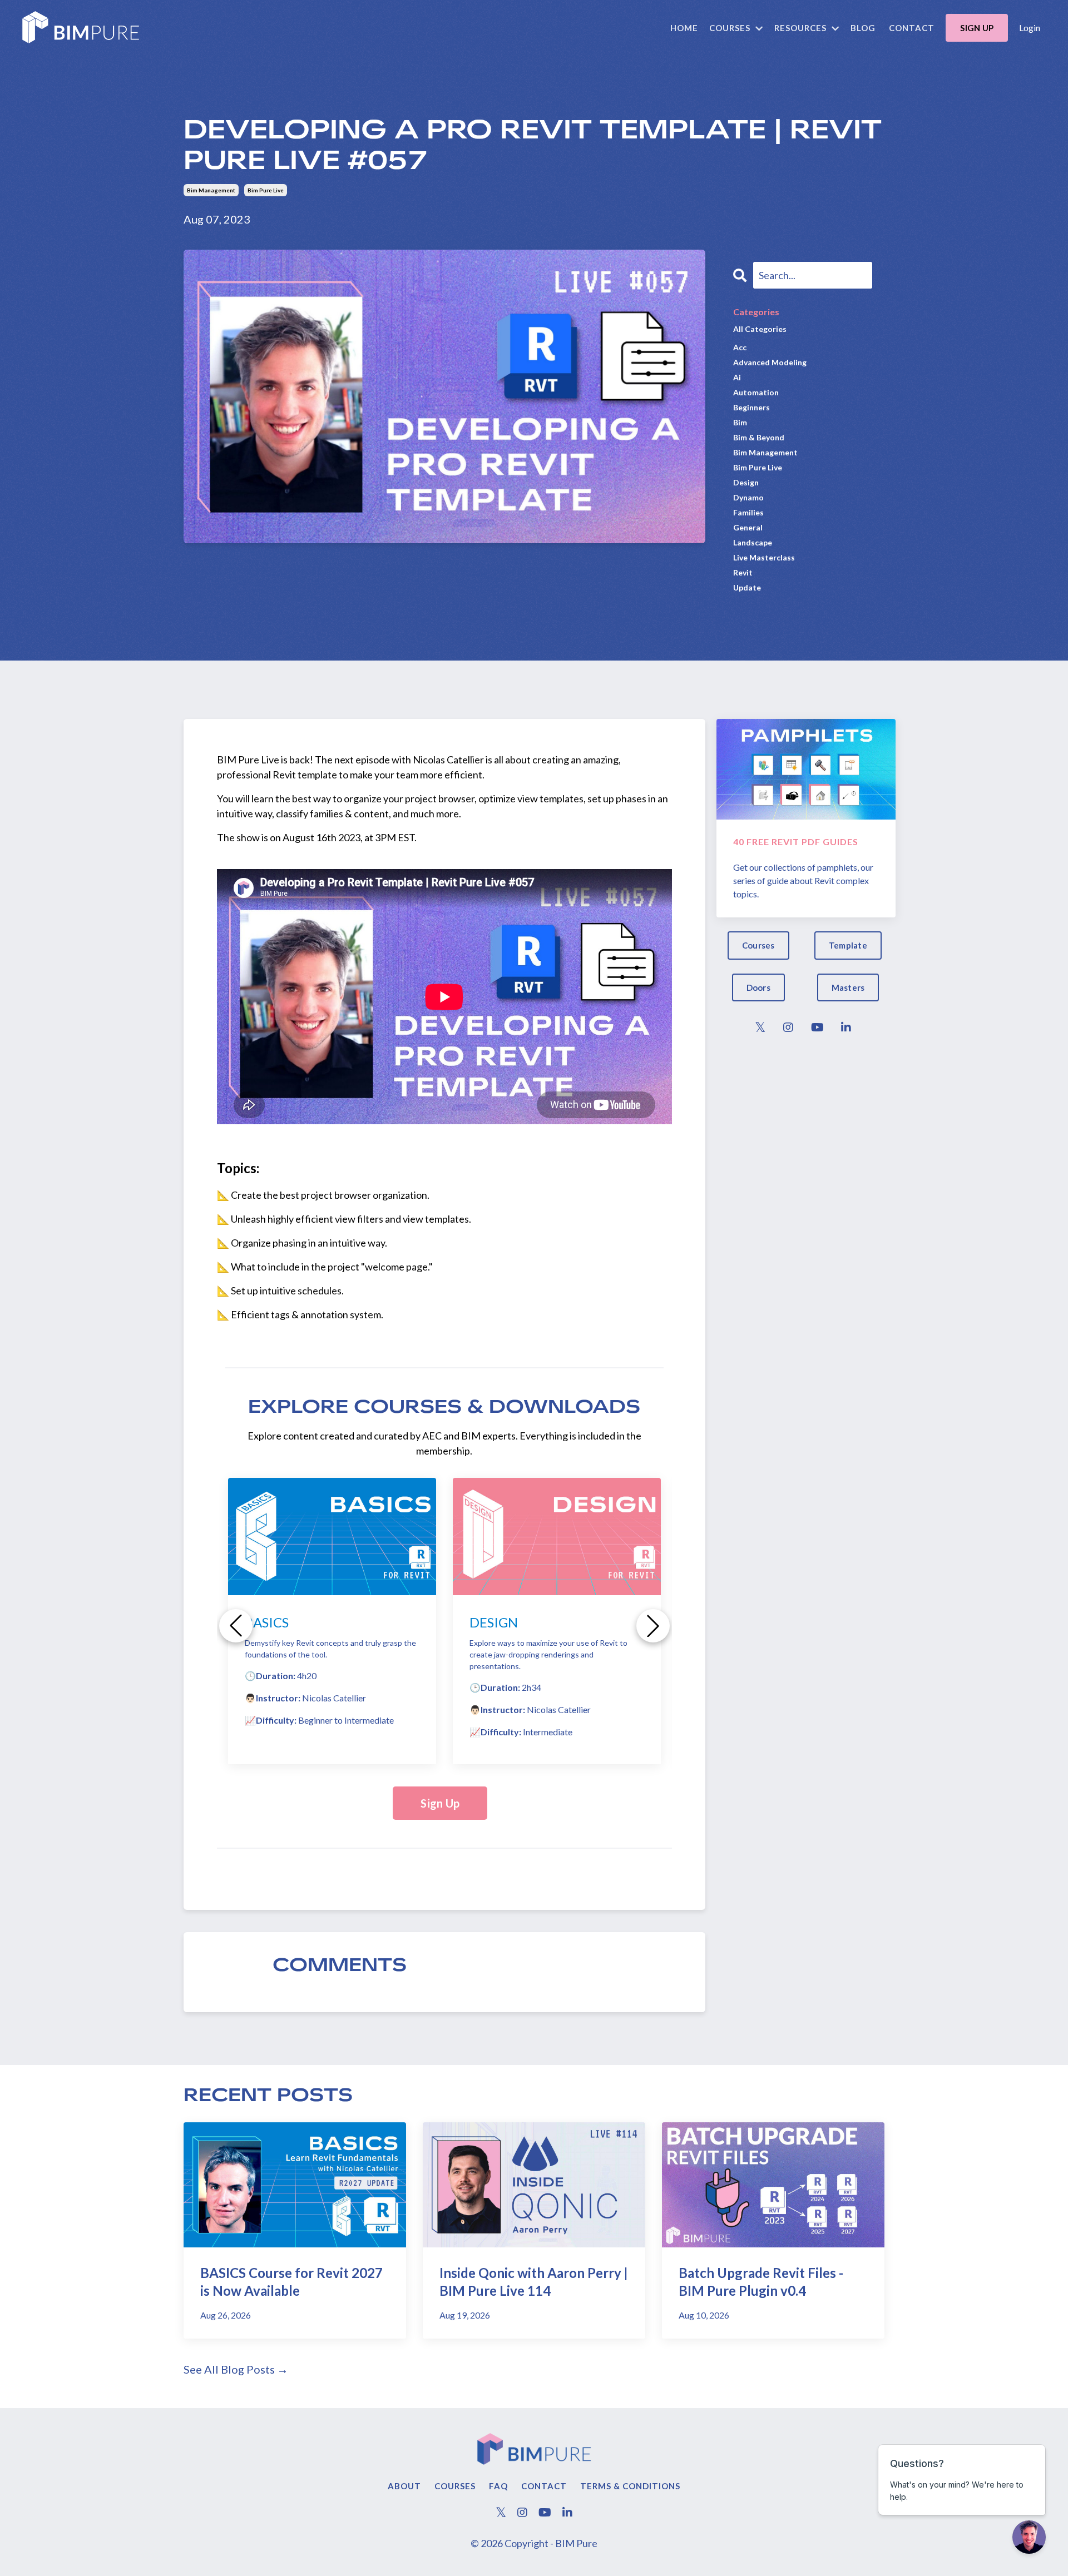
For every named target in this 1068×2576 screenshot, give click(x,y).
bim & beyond (759, 437)
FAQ (498, 2486)
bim (740, 422)
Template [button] (848, 945)
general (748, 527)
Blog (863, 28)
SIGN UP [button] (977, 28)
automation (756, 392)
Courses (455, 2486)
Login (1030, 28)
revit (743, 572)
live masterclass (764, 557)
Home (684, 28)
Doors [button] (758, 987)
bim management (211, 190)
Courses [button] (758, 945)
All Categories (760, 329)
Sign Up (440, 1803)
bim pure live (266, 190)
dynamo (748, 497)
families (748, 512)
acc (740, 347)
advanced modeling (770, 362)
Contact (912, 28)
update (747, 587)
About (404, 2486)
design (746, 482)
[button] (236, 1626)
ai (737, 377)
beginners (751, 407)
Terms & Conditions (630, 2486)
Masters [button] (848, 987)
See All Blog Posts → (236, 2369)
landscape (753, 542)
